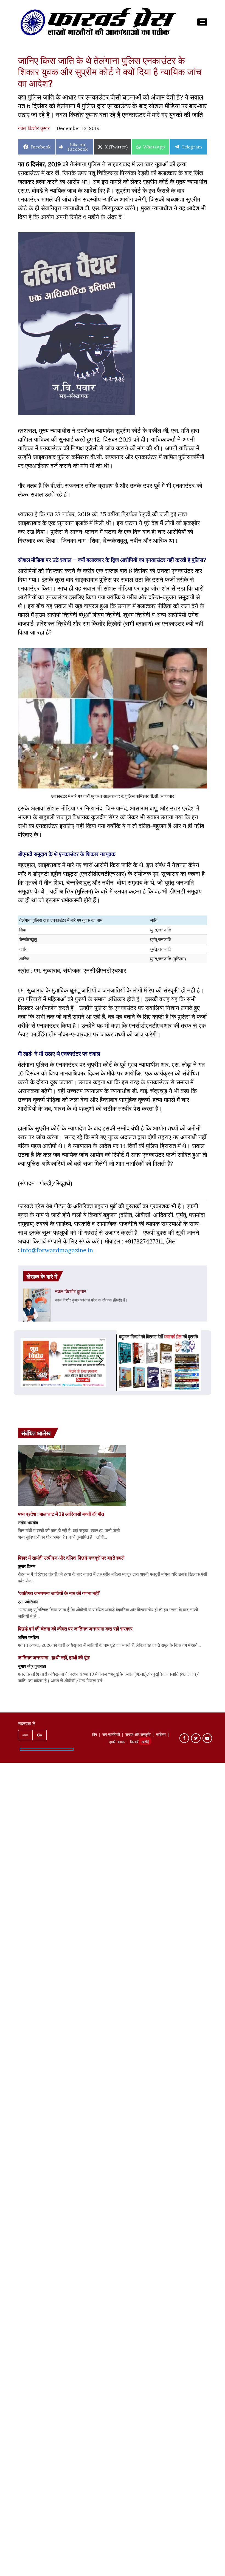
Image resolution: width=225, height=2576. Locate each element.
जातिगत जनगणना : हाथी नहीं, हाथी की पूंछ (54, 1657)
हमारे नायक (117, 1742)
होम (95, 1735)
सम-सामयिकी (111, 1735)
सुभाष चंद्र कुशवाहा (32, 1666)
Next (106, 1361)
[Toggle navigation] (202, 22)
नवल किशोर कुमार (34, 128)
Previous (20, 1361)
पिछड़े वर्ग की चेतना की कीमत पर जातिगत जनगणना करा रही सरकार (75, 1629)
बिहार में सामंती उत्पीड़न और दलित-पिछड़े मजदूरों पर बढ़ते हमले (71, 1558)
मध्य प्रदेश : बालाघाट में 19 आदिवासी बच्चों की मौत (61, 1514)
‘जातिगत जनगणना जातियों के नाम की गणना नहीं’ (59, 1593)
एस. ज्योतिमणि (28, 1602)
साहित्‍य (161, 1735)
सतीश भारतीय (28, 1523)
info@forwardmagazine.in (57, 1250)
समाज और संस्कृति (138, 1735)
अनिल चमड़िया (28, 1637)
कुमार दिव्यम (27, 1566)
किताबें (134, 1742)
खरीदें (145, 1742)
